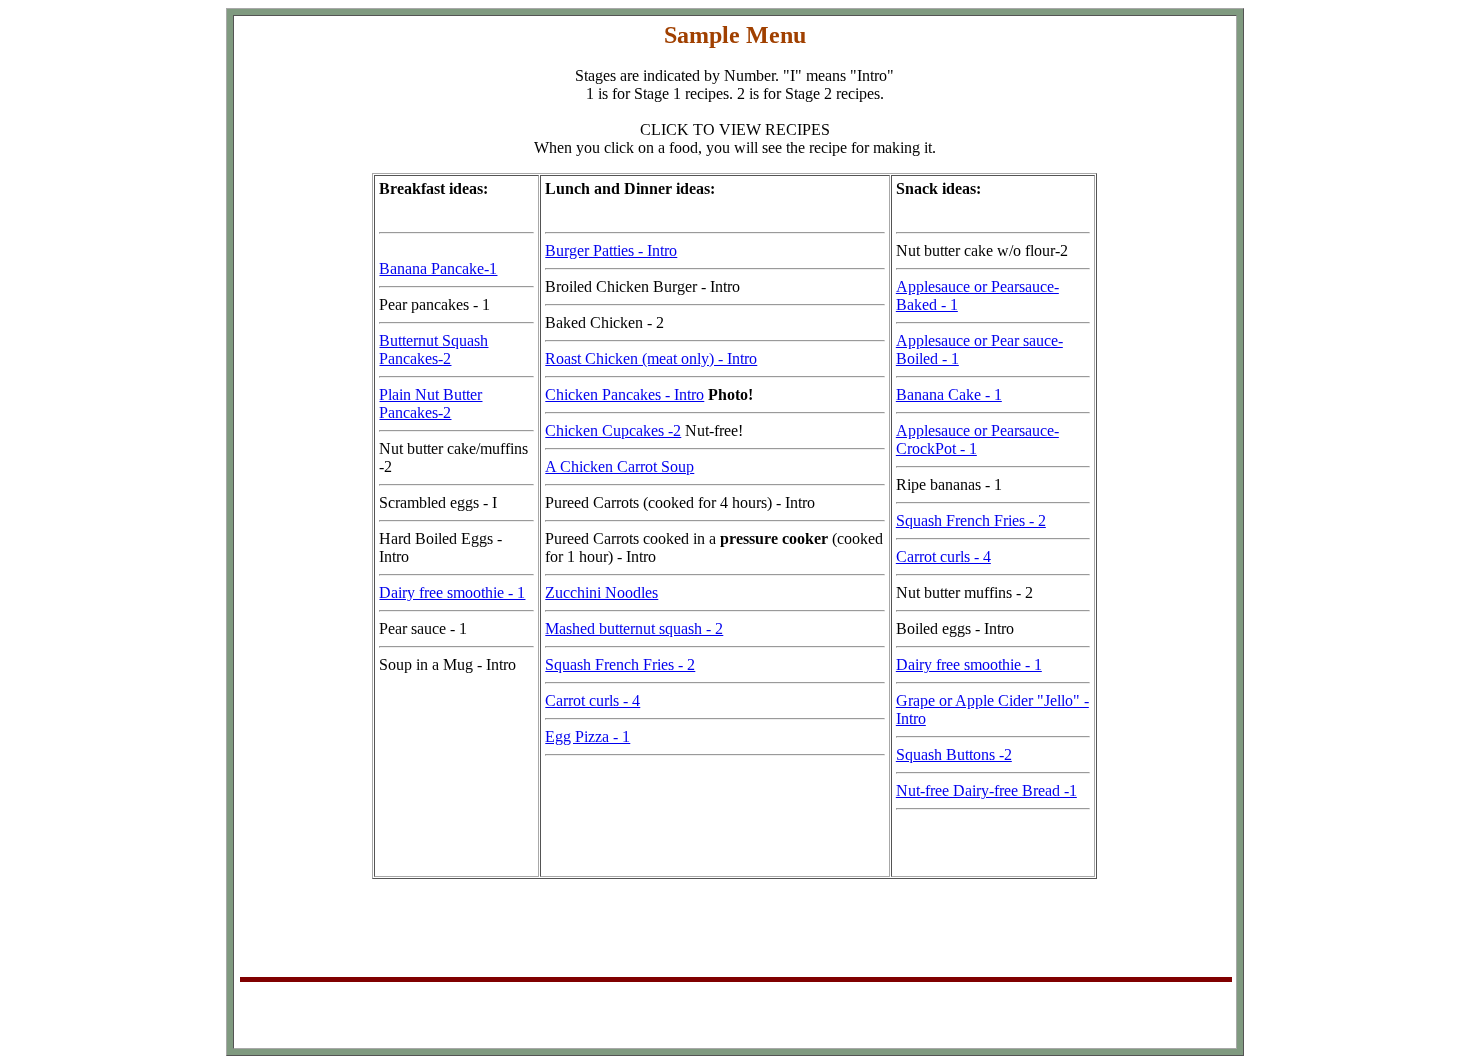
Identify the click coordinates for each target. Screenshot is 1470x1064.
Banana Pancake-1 (438, 268)
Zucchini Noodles (601, 592)
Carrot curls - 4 (592, 700)
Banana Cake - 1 (949, 394)
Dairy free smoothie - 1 (452, 592)
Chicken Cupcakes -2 (613, 430)
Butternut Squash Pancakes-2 (433, 349)
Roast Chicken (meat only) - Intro (651, 358)
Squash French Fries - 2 (620, 664)
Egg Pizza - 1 (587, 736)
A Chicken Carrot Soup (619, 466)
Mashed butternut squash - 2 (634, 628)
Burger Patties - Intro (611, 250)
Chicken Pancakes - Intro (624, 394)
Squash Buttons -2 (954, 754)
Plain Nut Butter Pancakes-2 (430, 403)
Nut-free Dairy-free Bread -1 (986, 790)
